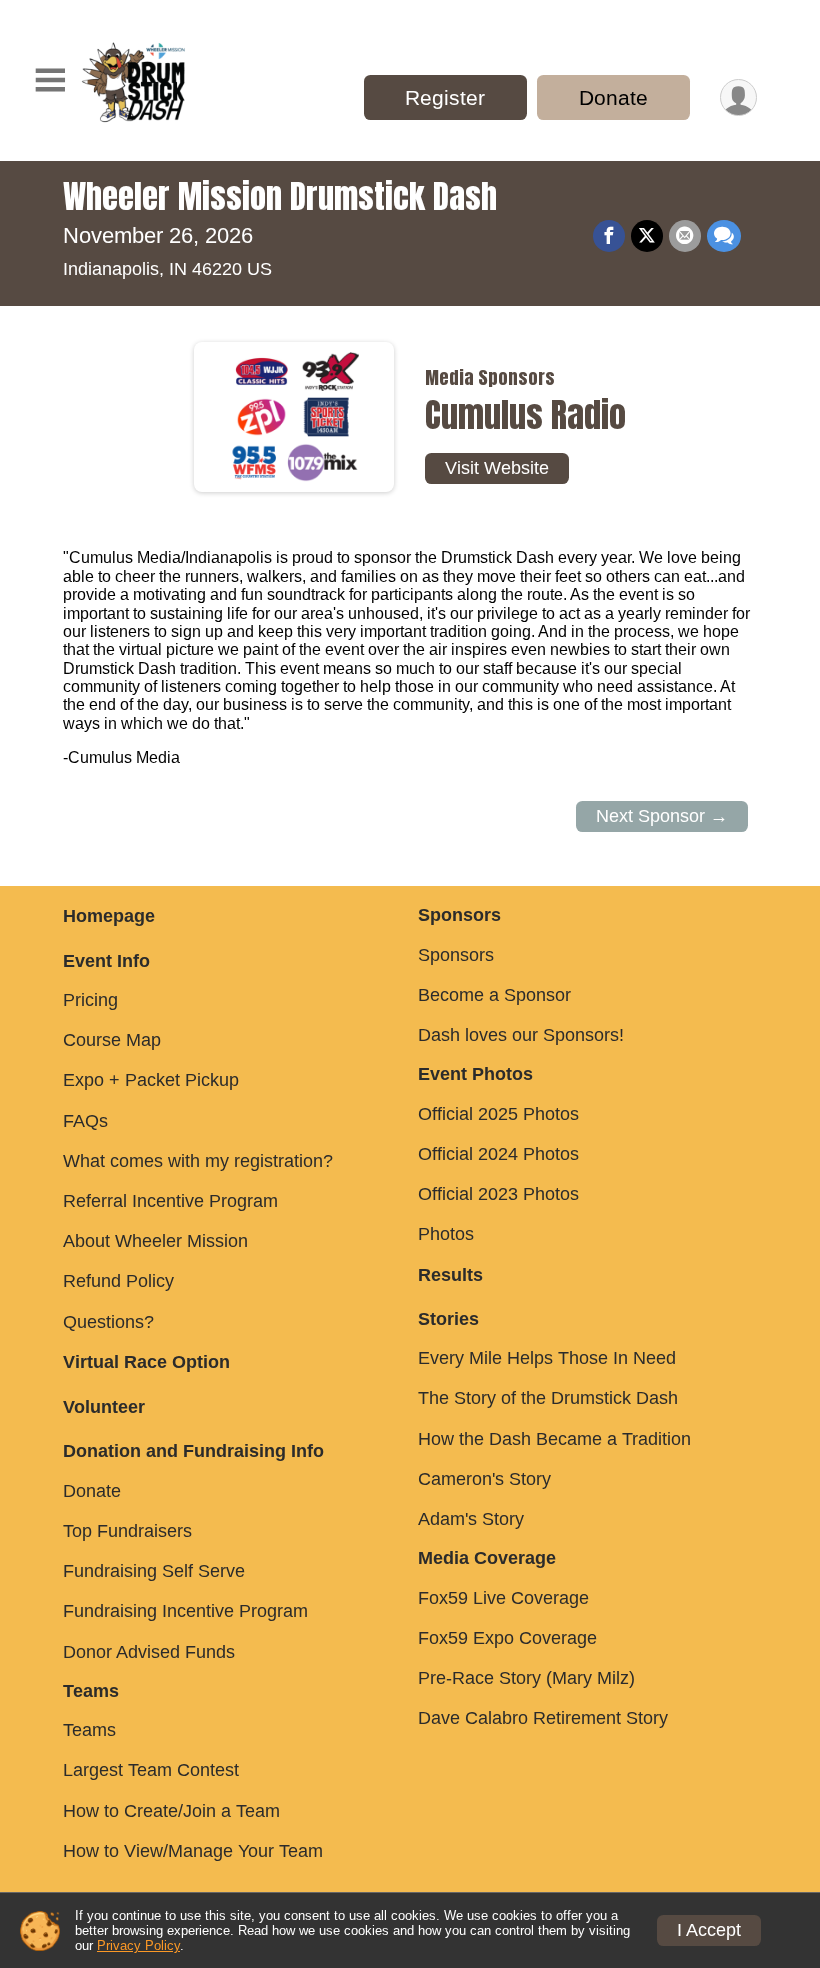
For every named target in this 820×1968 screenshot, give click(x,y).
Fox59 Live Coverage (503, 1598)
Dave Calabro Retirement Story (543, 1718)
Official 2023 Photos (498, 1194)
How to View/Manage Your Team (193, 1851)
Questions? (108, 1322)
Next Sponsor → (662, 816)
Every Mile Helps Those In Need (547, 1358)
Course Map (112, 1040)
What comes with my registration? (198, 1161)
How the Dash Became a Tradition (554, 1439)
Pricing (90, 1000)
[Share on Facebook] (609, 236)
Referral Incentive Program (170, 1201)
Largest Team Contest (151, 1770)
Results (450, 1275)
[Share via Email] (685, 236)
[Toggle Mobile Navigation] (50, 80)
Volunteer (104, 1407)
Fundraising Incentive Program (185, 1611)
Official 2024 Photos (498, 1154)
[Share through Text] (724, 236)
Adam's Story (471, 1519)
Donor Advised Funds (149, 1652)
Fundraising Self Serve (154, 1571)
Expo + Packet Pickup (151, 1080)
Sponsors (456, 955)
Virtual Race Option (146, 1362)
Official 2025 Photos (498, 1114)
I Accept (709, 1930)
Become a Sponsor (494, 995)
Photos (446, 1234)
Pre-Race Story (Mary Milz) (526, 1678)
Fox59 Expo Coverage (507, 1638)
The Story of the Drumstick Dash (548, 1398)
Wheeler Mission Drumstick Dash (280, 196)
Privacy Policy (138, 1945)
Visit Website (497, 468)
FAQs (85, 1121)
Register (445, 97)
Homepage (109, 916)
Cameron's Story (484, 1479)
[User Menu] (738, 97)
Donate (613, 97)
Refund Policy (118, 1281)
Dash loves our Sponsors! (521, 1035)
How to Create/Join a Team (171, 1811)
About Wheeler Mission (155, 1241)
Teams (89, 1730)
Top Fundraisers (127, 1531)
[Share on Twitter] (647, 236)
